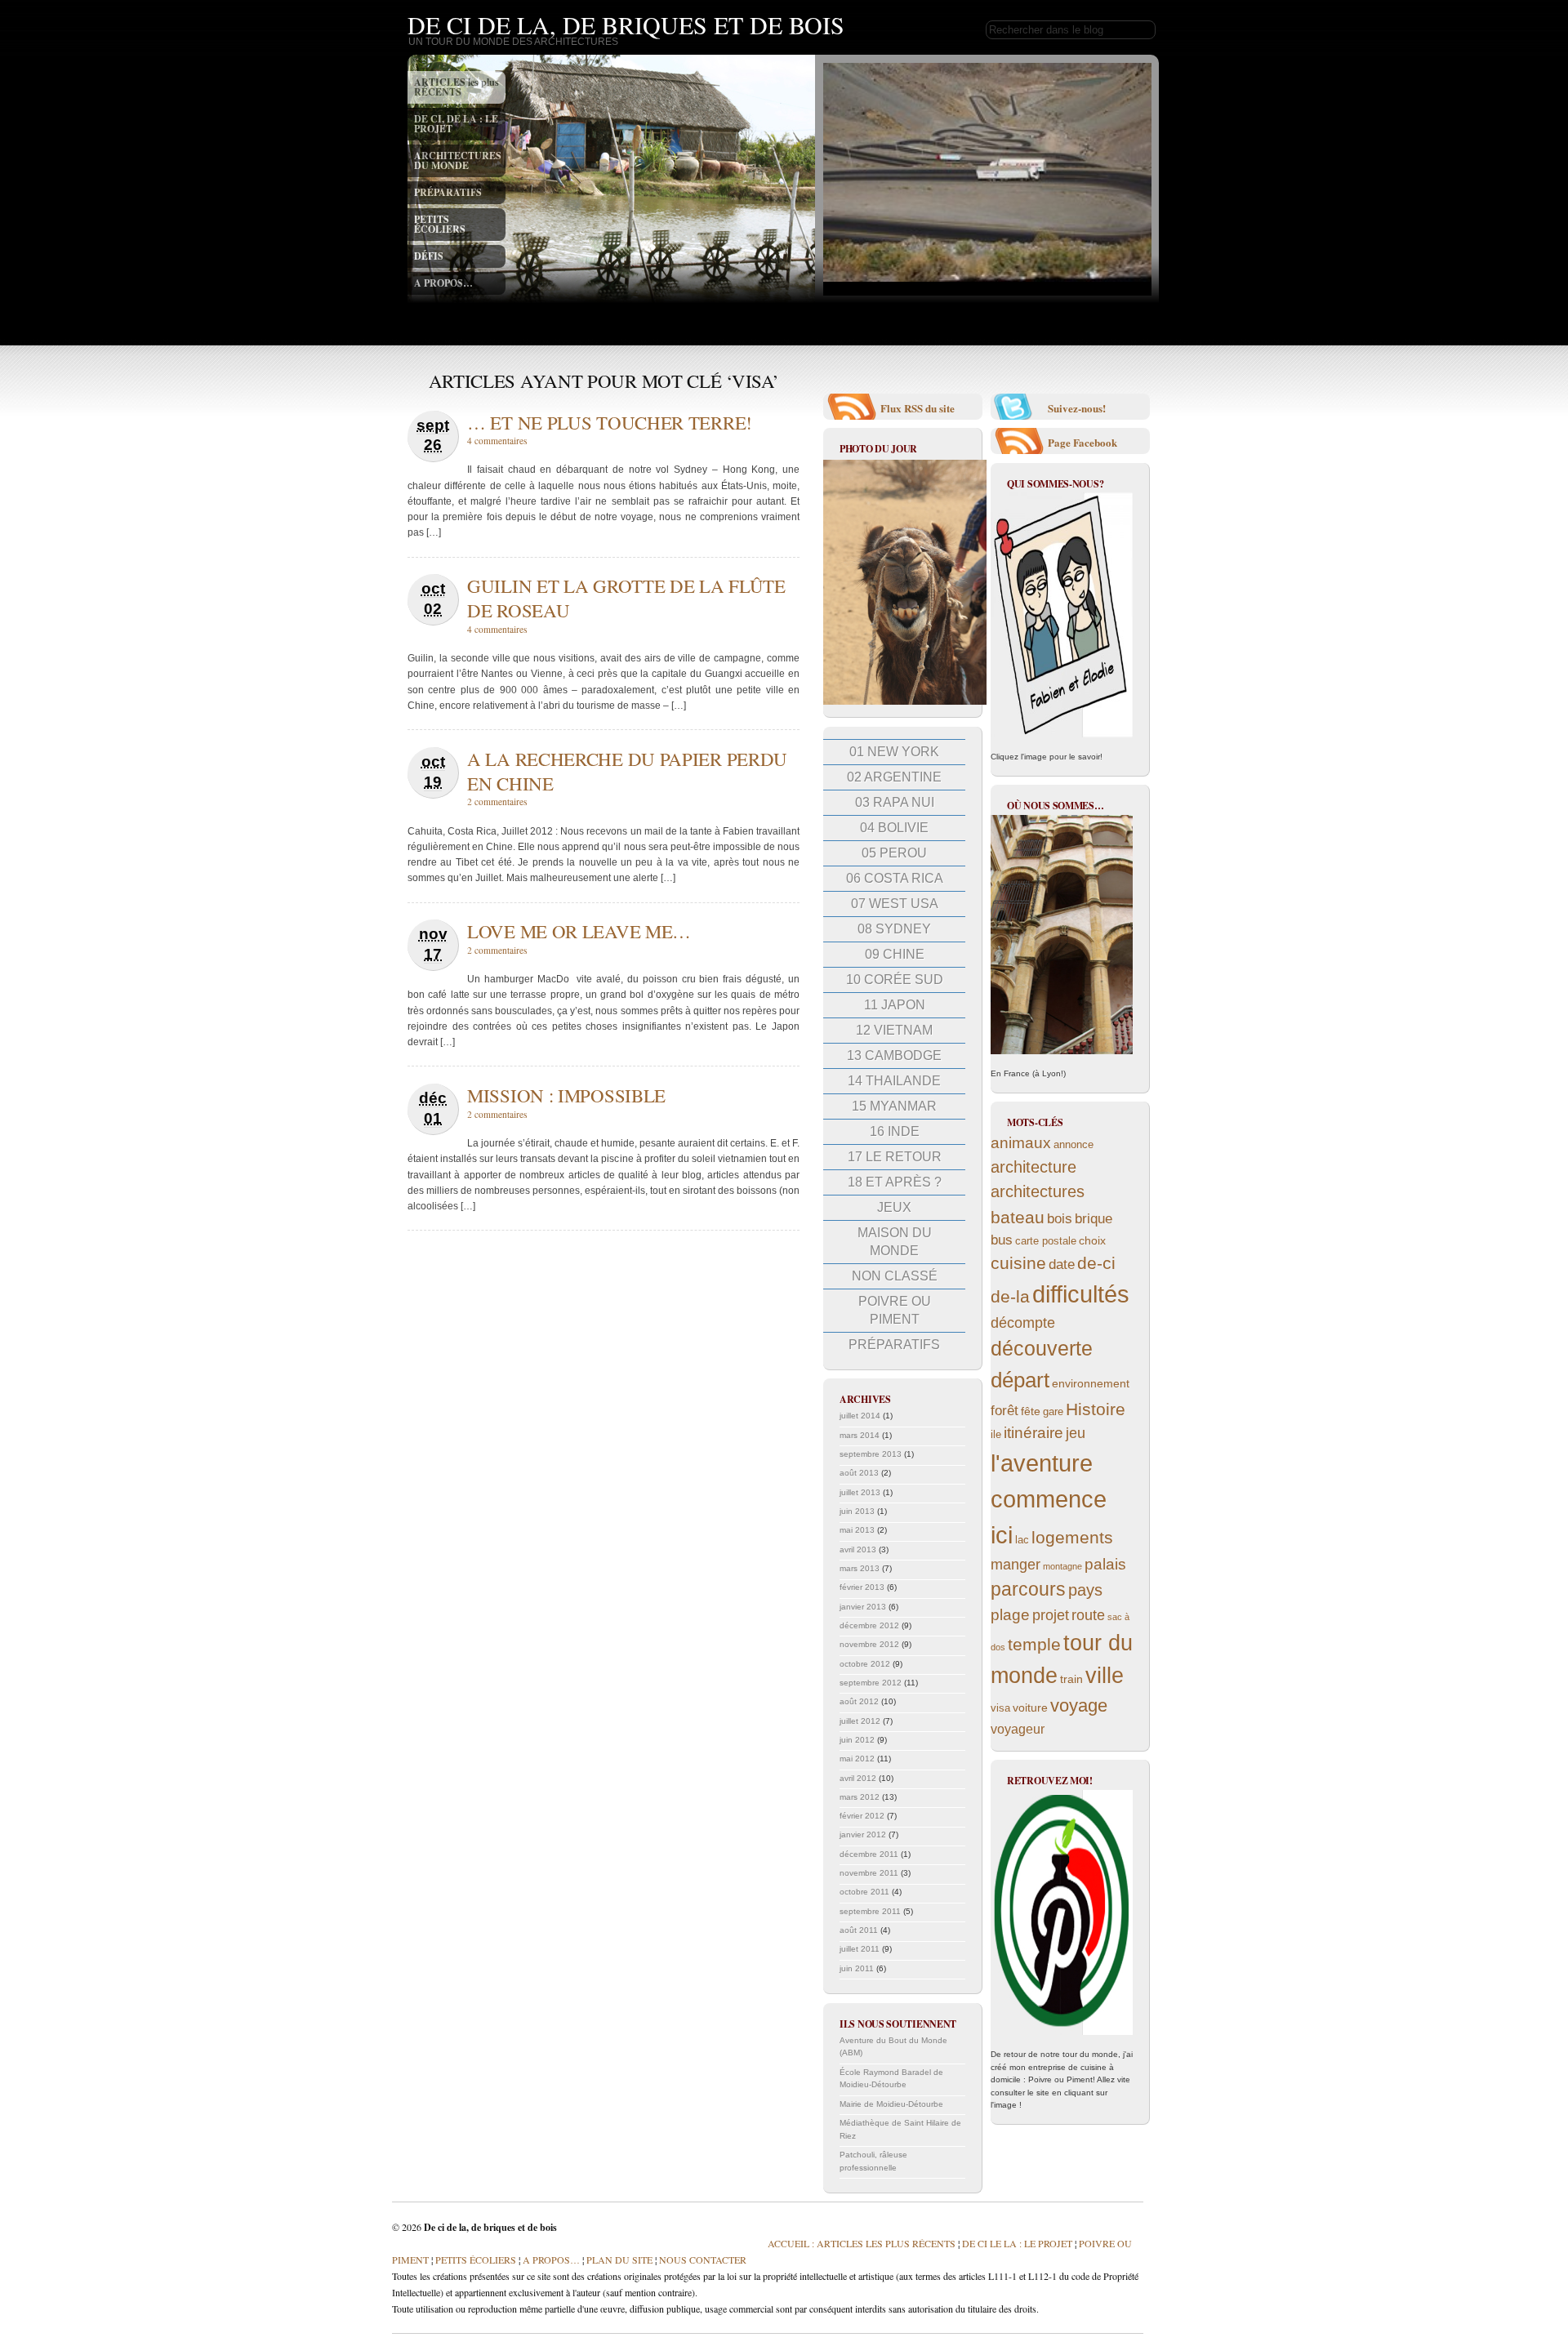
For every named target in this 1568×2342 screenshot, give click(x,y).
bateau (1018, 1217)
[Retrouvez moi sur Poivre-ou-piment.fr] (1062, 1912)
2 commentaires (497, 801)
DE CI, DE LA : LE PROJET (456, 124)
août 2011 (859, 1930)
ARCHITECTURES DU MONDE (458, 160)
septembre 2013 (871, 1454)
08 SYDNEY (894, 929)
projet (1051, 1615)
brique (1094, 1219)
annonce (1074, 1145)
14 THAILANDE (894, 1081)
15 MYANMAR (894, 1106)
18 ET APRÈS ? (895, 1182)
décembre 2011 (869, 1854)
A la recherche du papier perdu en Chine (627, 771)
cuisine (1018, 1263)
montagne (1062, 1566)
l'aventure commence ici (1049, 1499)
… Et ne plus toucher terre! (610, 422)
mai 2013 (857, 1530)
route (1088, 1615)
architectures (1038, 1191)
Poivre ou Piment (895, 1310)
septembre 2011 (870, 1911)
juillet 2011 (860, 1949)
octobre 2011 (864, 1892)
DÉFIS (429, 256)
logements (1072, 1537)
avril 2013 (858, 1549)
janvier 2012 (863, 1834)
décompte (1023, 1323)
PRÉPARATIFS (448, 192)
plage (1010, 1615)
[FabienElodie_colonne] (1062, 615)
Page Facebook (1082, 442)
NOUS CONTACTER (703, 2260)
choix (1092, 1240)
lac (1022, 1540)
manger (1016, 1565)
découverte (1042, 1349)
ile (996, 1435)
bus (1002, 1240)
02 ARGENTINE (894, 777)
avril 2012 (858, 1778)
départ (1020, 1380)
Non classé (895, 1276)
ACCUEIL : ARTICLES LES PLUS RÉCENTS (862, 2243)
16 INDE (895, 1131)
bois (1060, 1219)
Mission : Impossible (566, 1095)
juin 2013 (857, 1511)
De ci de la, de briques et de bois (626, 24)
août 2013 (859, 1473)
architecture (1033, 1167)
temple (1034, 1644)
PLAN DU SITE (618, 2260)
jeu (1076, 1433)
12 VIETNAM (894, 1030)
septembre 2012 (871, 1683)
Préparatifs (894, 1345)
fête (1031, 1411)
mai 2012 (857, 1759)
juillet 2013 (860, 1492)
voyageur (1018, 1729)
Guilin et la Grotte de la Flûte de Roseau (626, 598)
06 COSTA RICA (895, 878)
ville (1105, 1676)
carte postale (1046, 1241)
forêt (1004, 1411)
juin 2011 (857, 1968)
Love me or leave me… (579, 931)
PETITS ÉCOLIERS (440, 224)
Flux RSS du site (918, 408)
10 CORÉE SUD (895, 980)
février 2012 (862, 1816)
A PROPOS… (443, 283)
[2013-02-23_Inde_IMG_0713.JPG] (905, 702)
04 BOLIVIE (894, 828)
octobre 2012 (865, 1664)
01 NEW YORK (894, 752)
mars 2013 (860, 1568)
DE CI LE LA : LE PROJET (1017, 2243)
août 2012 (859, 1701)
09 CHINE (895, 954)
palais (1105, 1564)
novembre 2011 (869, 1873)
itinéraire (1033, 1433)
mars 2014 (860, 1435)
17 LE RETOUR (895, 1157)
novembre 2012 (869, 1644)
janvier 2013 (863, 1607)
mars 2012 (860, 1797)
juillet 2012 (860, 1721)
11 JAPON (895, 1005)
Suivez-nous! (1077, 408)
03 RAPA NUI (895, 802)
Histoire (1096, 1409)
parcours (1028, 1590)
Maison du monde (895, 1242)
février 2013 (862, 1587)
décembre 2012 (869, 1625)
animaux (1021, 1143)
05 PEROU (894, 853)
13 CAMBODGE (894, 1055)
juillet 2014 (860, 1416)
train (1071, 1679)
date (1062, 1265)
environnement (1091, 1383)
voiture (1030, 1708)
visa (1000, 1708)
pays (1085, 1590)
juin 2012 (857, 1740)
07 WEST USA (895, 904)
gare (1053, 1412)
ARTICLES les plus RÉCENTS (457, 87)
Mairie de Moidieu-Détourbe (891, 2104)
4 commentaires (497, 441)
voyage (1079, 1705)
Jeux (894, 1207)
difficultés (1081, 1294)
